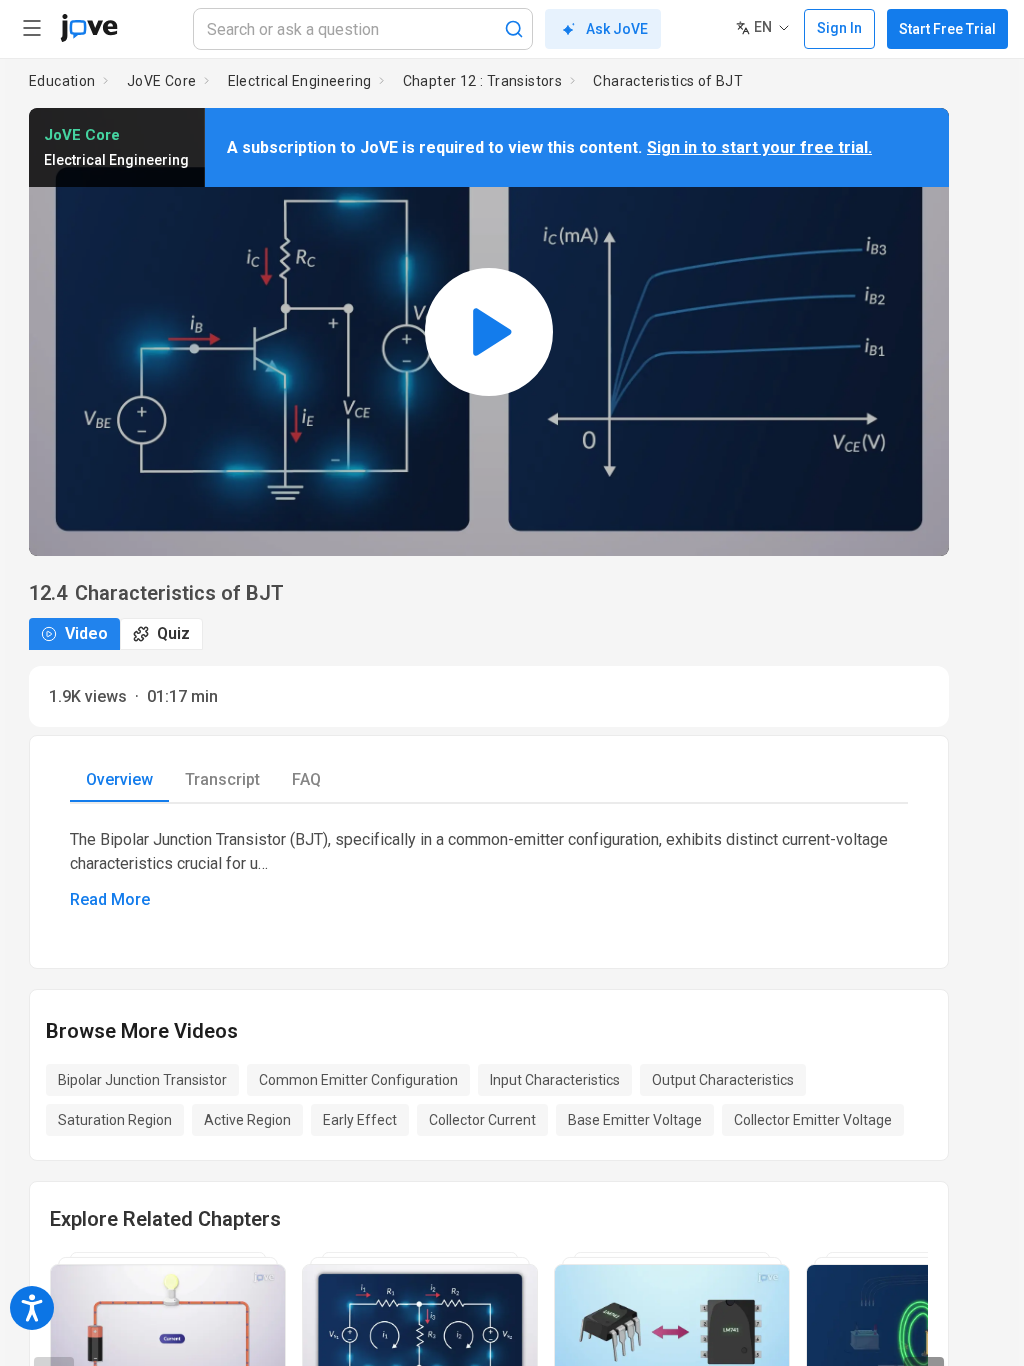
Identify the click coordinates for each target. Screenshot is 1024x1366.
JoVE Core (162, 81)
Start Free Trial (947, 29)
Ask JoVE (617, 29)
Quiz (173, 633)
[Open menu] (32, 28)
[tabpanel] (489, 870)
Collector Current (482, 1120)
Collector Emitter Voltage (813, 1120)
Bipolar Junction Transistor (142, 1080)
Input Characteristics (555, 1080)
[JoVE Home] (89, 28)
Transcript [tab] (222, 779)
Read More (110, 899)
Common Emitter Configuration (358, 1080)
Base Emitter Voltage (635, 1120)
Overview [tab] (119, 779)
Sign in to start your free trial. (759, 147)
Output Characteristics (723, 1080)
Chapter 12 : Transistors (483, 81)
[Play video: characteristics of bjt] (489, 332)
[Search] (514, 29)
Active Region (247, 1120)
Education (62, 81)
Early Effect (360, 1120)
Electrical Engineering (300, 81)
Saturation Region (115, 1120)
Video (86, 633)
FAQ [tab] (306, 779)
